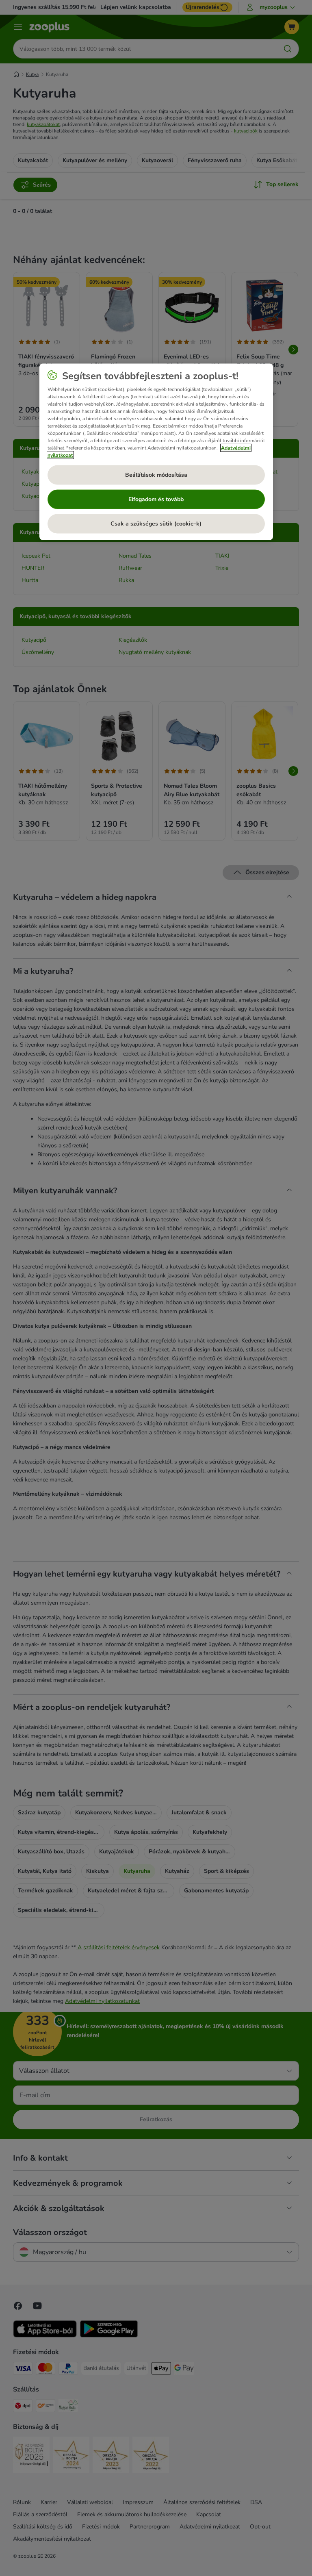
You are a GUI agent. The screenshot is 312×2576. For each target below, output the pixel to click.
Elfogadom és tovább (156, 499)
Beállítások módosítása (156, 475)
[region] (156, 452)
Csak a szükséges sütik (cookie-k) (156, 523)
